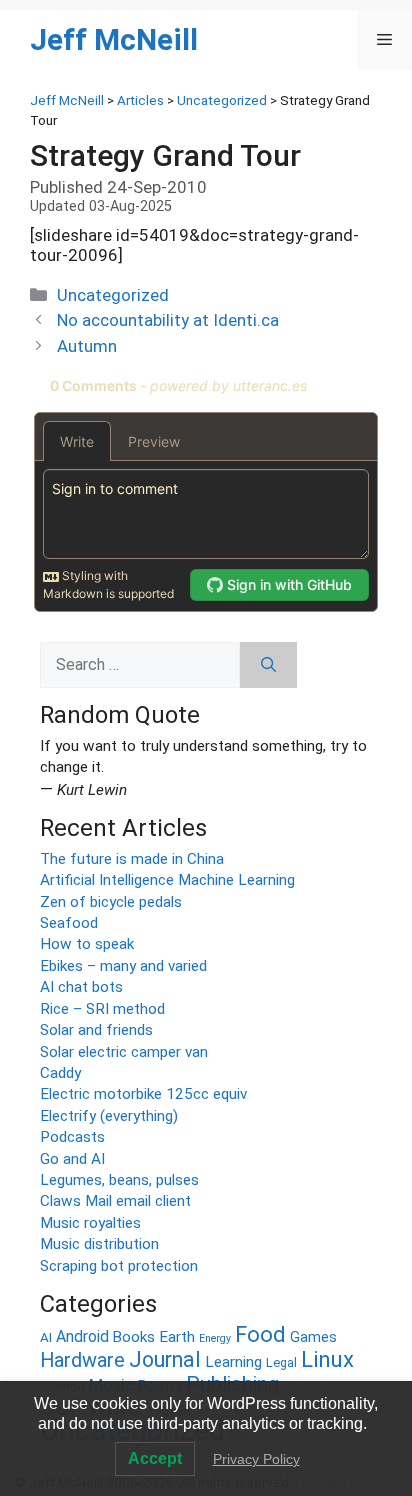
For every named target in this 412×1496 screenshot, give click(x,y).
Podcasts (72, 1137)
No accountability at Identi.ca (168, 320)
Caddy (60, 1073)
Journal (165, 1359)
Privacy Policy (256, 1459)
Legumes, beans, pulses (119, 1180)
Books (134, 1337)
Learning (233, 1362)
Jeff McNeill (114, 39)
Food (260, 1334)
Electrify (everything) (109, 1116)
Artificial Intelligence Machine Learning (167, 880)
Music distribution (99, 1244)
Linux (327, 1359)
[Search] (268, 665)
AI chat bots (81, 987)
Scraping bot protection (119, 1266)
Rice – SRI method (102, 1009)
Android (82, 1336)
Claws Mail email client (115, 1201)
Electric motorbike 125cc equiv (143, 1094)
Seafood (69, 923)
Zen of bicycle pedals (111, 902)
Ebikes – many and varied (123, 966)
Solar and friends (96, 1030)
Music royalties (90, 1223)
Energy (215, 1338)
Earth (177, 1337)
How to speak (87, 944)
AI (46, 1337)
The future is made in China (132, 859)
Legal (281, 1362)
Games (313, 1337)
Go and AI (72, 1159)
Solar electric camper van (124, 1052)
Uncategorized (113, 295)
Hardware (82, 1360)
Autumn (87, 346)
